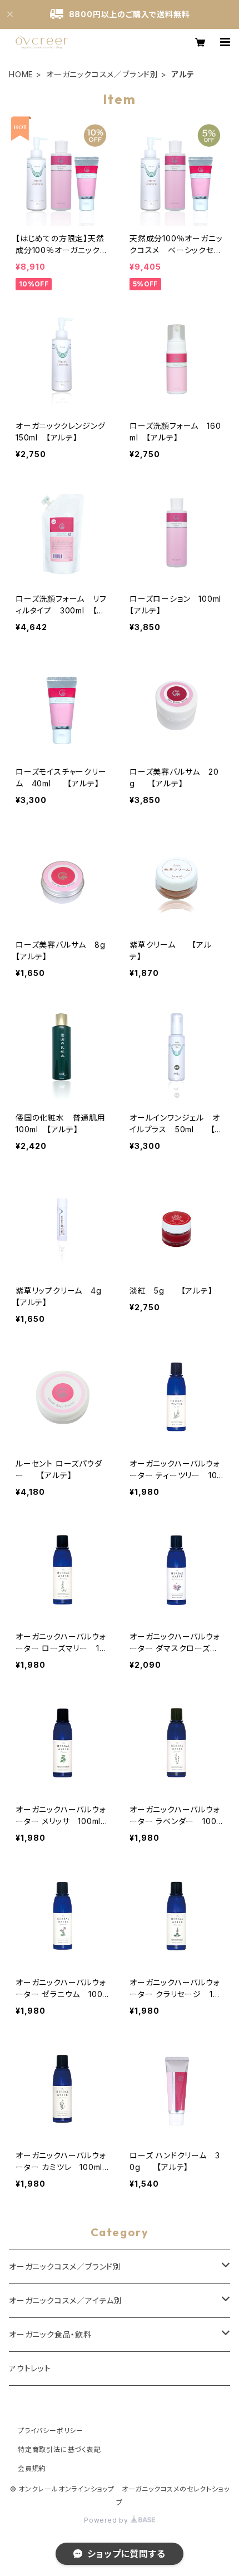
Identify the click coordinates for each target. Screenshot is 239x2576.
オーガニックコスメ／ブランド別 (102, 74)
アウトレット (30, 2368)
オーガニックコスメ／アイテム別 (66, 2300)
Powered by (107, 2520)
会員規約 (32, 2468)
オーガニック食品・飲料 (50, 2334)
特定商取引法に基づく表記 (59, 2449)
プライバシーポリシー (51, 2431)
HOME (21, 74)
